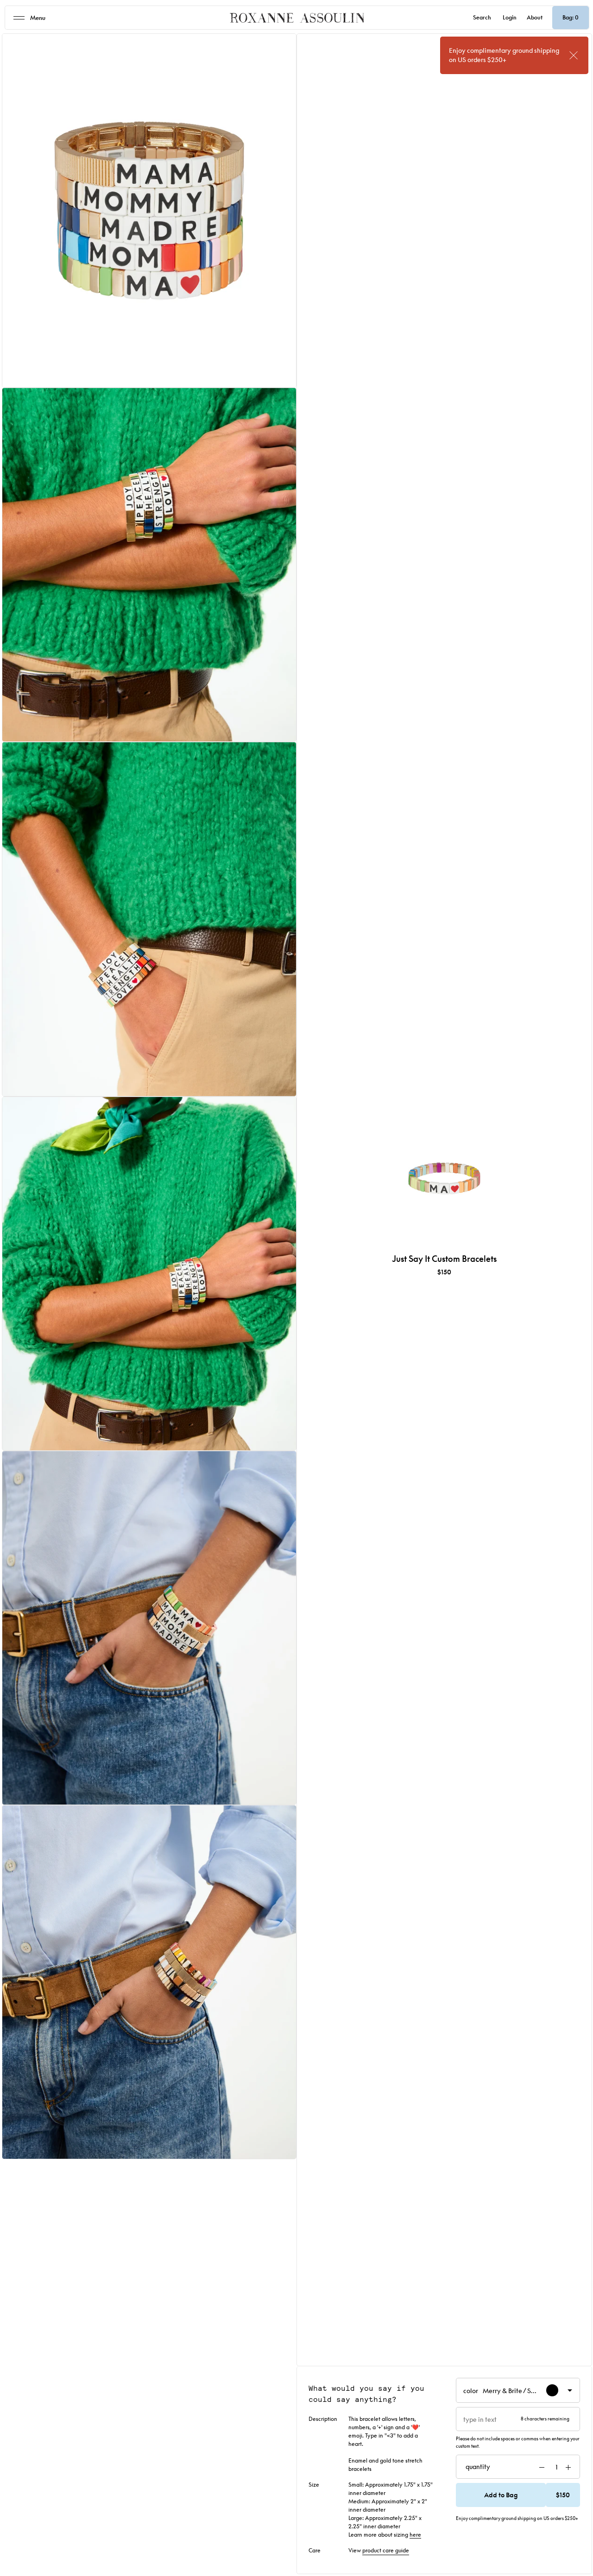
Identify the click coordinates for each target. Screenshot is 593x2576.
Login (510, 17)
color (503, 2392)
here (415, 2535)
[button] (518, 2495)
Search (482, 17)
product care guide (386, 2550)
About (535, 17)
